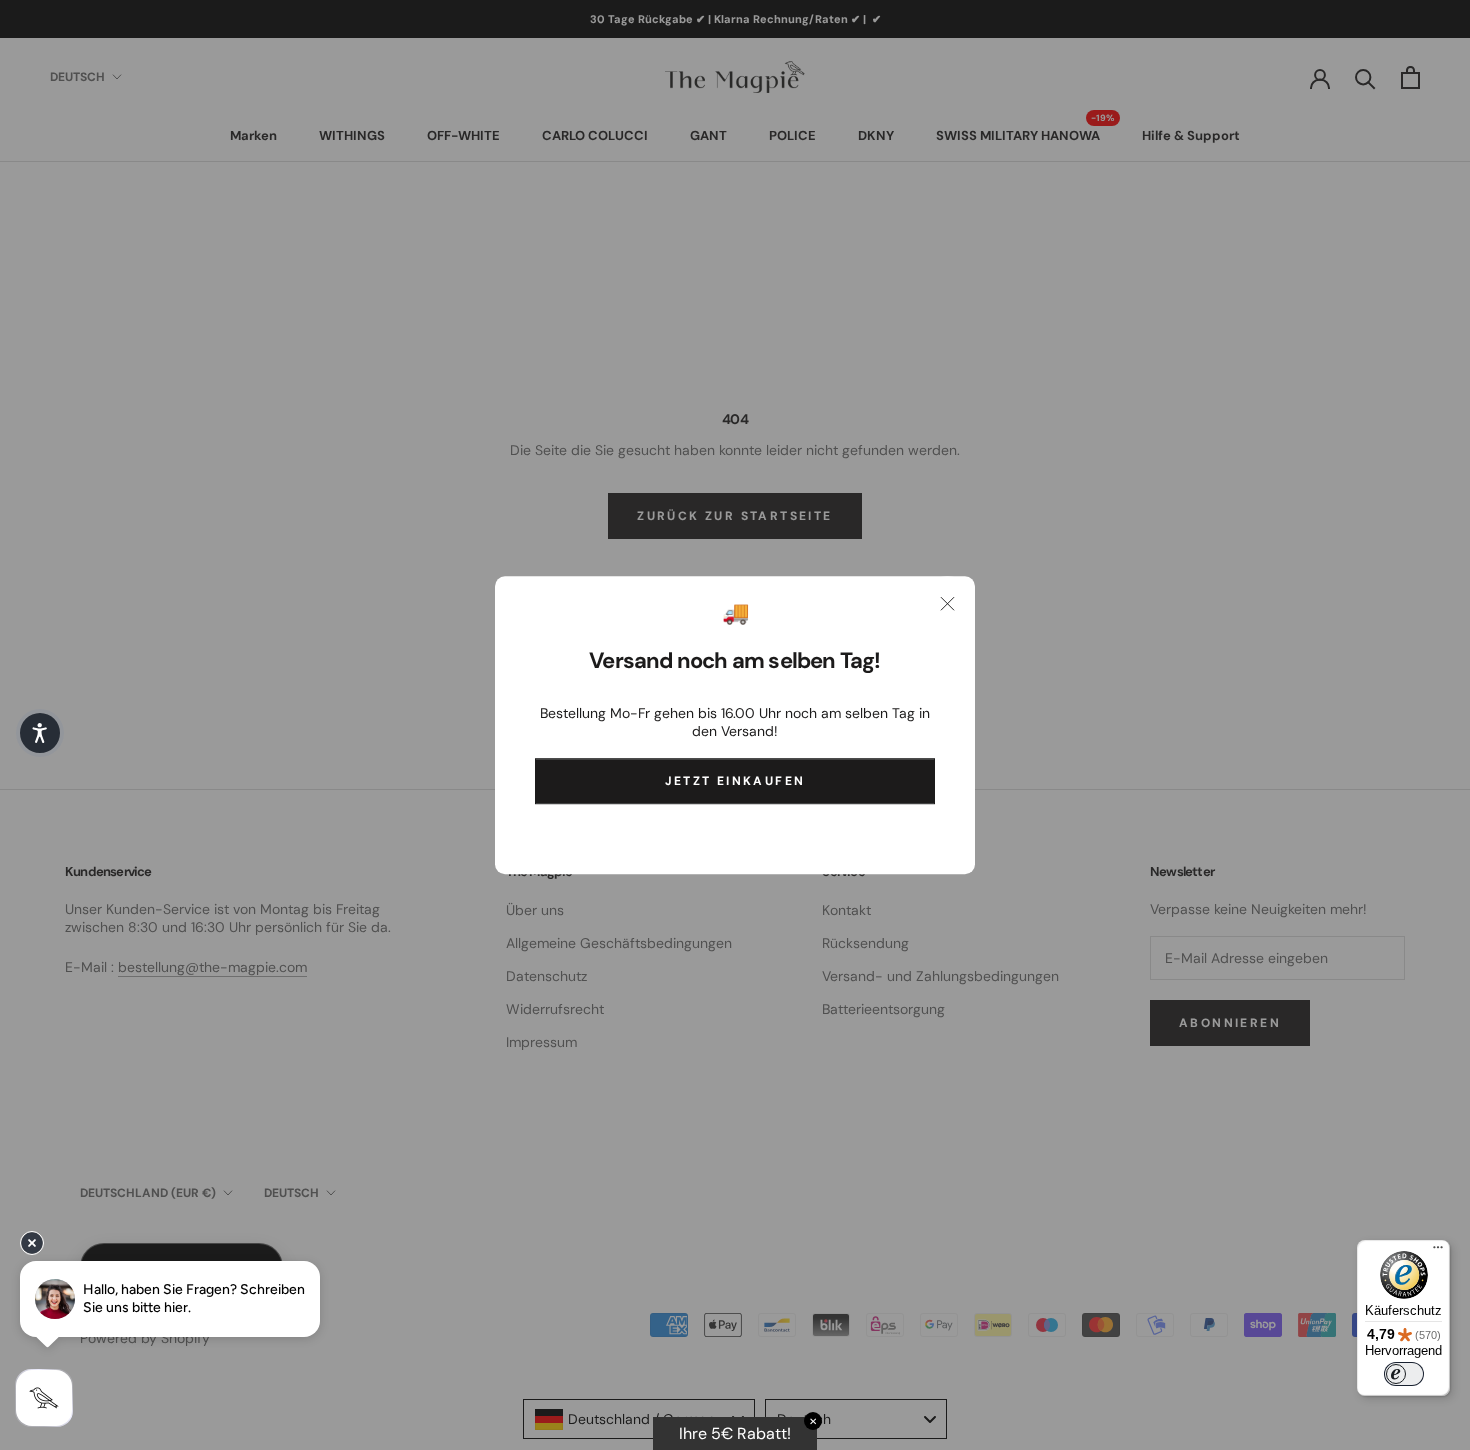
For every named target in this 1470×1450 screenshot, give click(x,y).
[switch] (1404, 1374)
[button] (40, 733)
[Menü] (1438, 1252)
